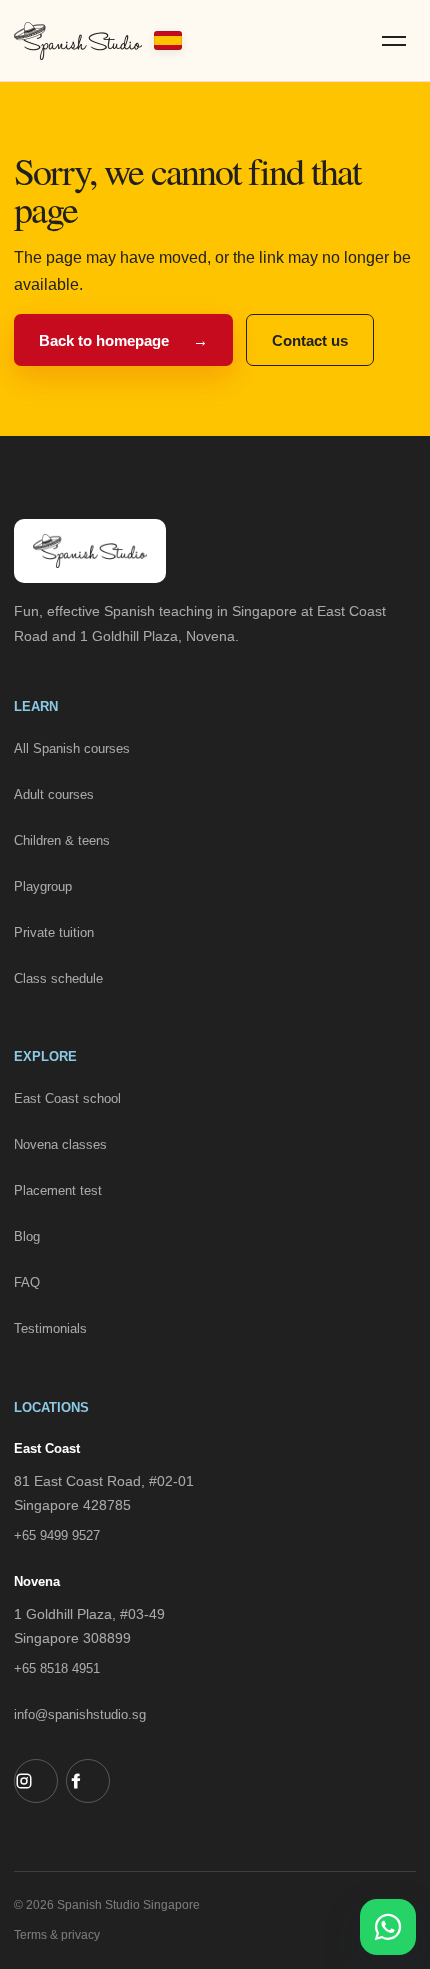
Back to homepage (123, 340)
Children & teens (62, 840)
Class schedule (58, 978)
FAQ (27, 1282)
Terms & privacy (57, 1935)
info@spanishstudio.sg (80, 1714)
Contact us (310, 340)
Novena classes (60, 1144)
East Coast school (67, 1098)
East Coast (47, 1448)
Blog (27, 1236)
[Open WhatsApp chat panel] (388, 1927)
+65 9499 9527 (57, 1535)
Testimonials (50, 1328)
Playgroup (43, 886)
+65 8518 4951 (57, 1668)
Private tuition (54, 932)
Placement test (58, 1190)
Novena (37, 1581)
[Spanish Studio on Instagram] (36, 1781)
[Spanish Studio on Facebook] (88, 1781)
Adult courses (54, 794)
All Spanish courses (72, 748)
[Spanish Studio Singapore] (98, 41)
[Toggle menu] (394, 41)
